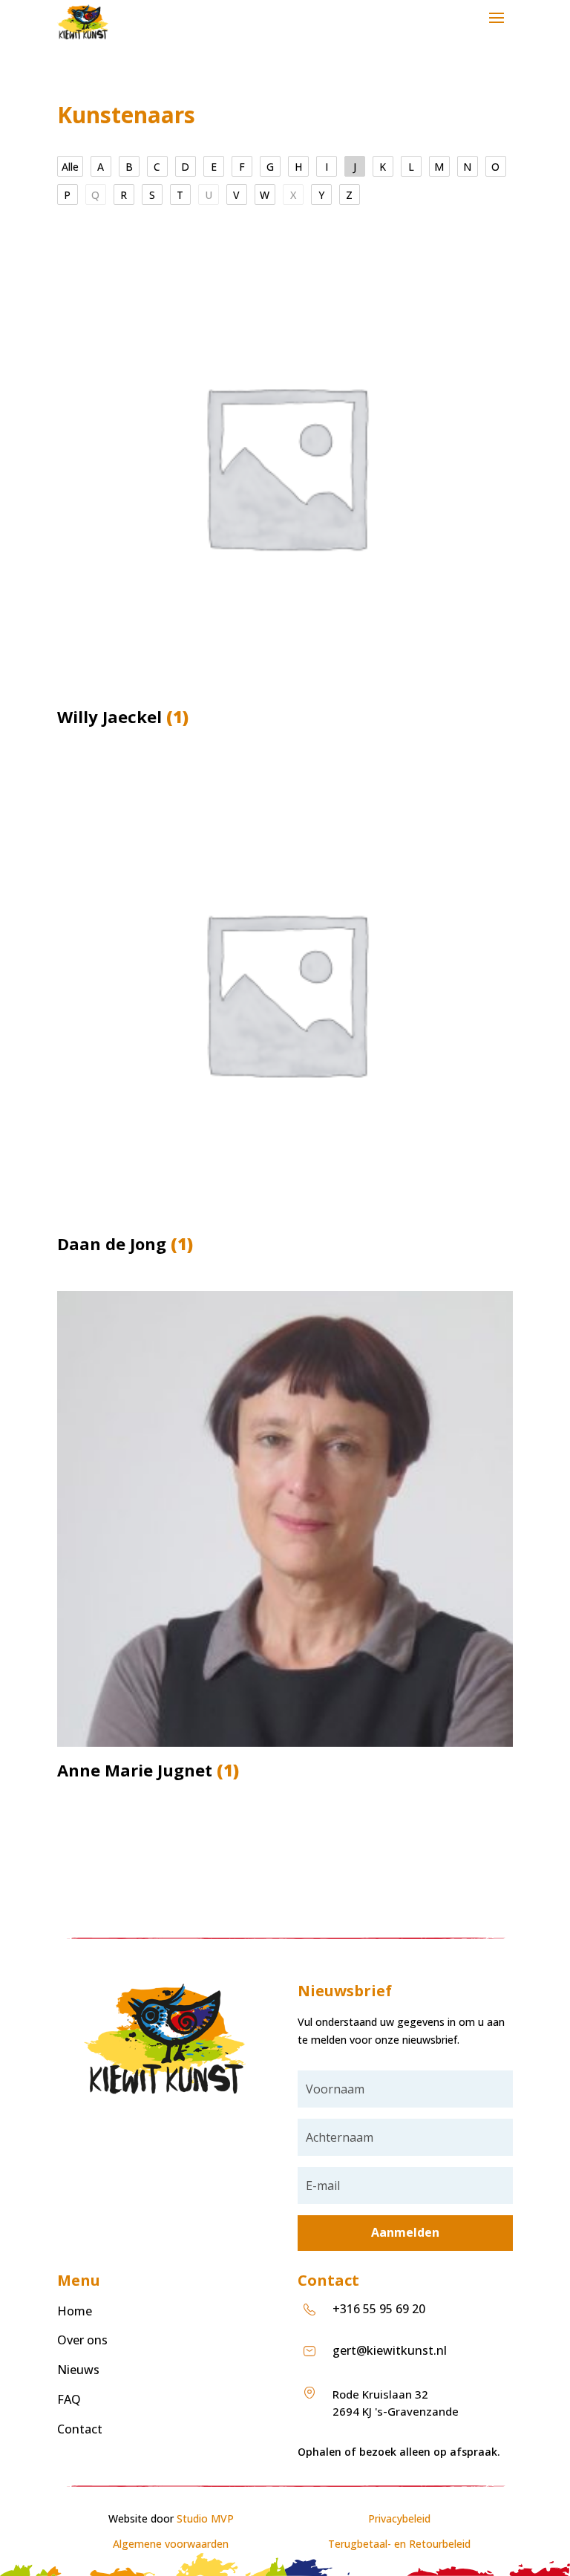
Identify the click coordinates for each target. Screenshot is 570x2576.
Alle (70, 167)
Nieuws (78, 2370)
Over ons (82, 2340)
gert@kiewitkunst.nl (390, 2350)
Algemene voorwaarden (171, 2544)
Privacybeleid (399, 2518)
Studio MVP (205, 2518)
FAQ (69, 2399)
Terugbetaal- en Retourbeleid (399, 2544)
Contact (80, 2429)
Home (75, 2311)
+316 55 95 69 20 (379, 2309)
